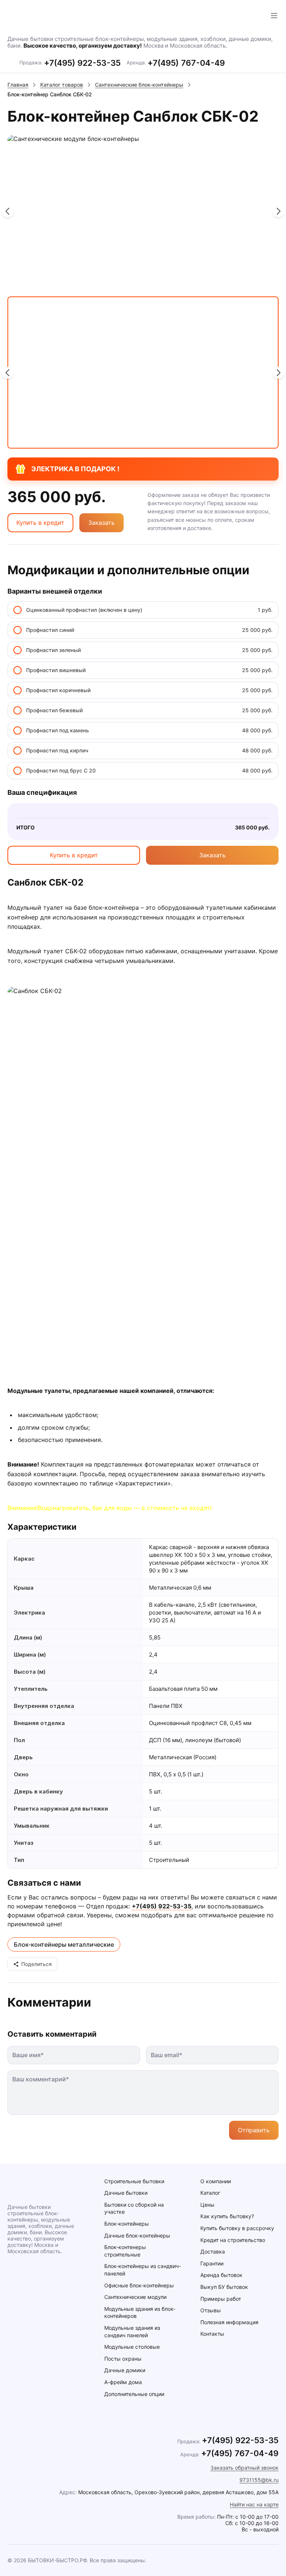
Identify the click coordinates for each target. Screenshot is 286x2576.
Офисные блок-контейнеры (139, 2285)
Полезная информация (229, 2322)
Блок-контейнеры (127, 2224)
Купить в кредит (40, 523)
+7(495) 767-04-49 (186, 63)
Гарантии (212, 2263)
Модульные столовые (132, 2347)
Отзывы (211, 2310)
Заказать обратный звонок (244, 2468)
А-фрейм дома (123, 2382)
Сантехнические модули (135, 2297)
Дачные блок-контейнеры (137, 2235)
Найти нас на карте (254, 2504)
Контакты (212, 2334)
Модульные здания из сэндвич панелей (132, 2331)
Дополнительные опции (134, 2394)
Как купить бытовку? (227, 2216)
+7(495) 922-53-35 (82, 63)
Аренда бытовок (221, 2275)
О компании (216, 2181)
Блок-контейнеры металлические (64, 1944)
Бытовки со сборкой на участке (134, 2208)
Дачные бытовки (126, 2193)
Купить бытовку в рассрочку (237, 2228)
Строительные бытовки (134, 2181)
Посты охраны (123, 2359)
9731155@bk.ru (259, 2480)
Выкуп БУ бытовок (224, 2287)
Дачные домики (125, 2370)
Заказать (101, 523)
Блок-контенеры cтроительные (125, 2251)
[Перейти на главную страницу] (41, 16)
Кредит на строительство (233, 2240)
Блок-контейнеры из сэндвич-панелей (143, 2270)
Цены (207, 2205)
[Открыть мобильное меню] (274, 16)
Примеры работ (221, 2299)
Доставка (213, 2251)
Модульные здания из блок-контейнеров (140, 2312)
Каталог (210, 2193)
